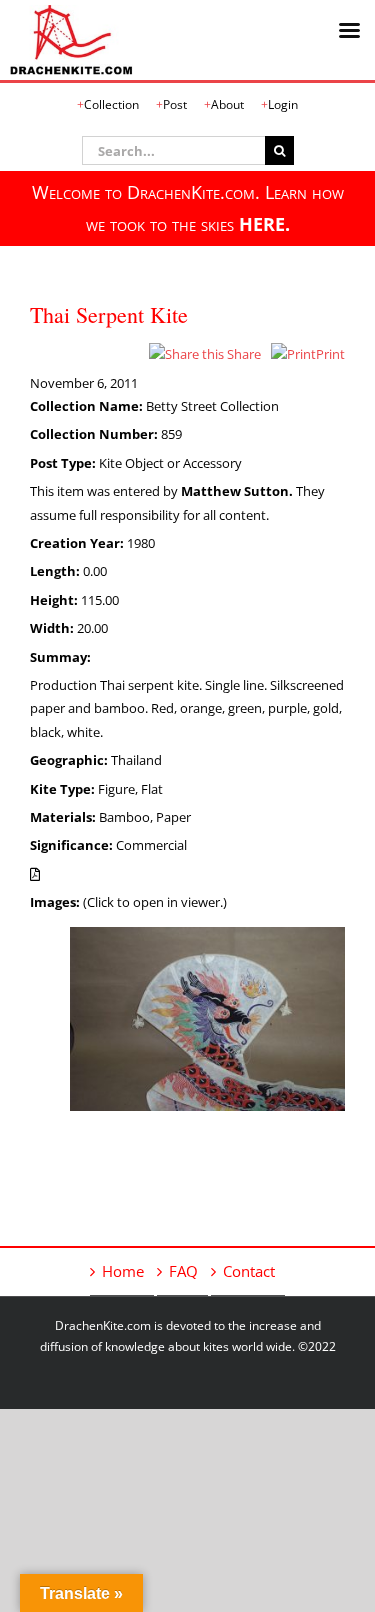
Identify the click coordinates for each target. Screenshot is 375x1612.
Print (330, 354)
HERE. (264, 224)
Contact (249, 1271)
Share (242, 354)
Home (123, 1271)
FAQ (183, 1271)
